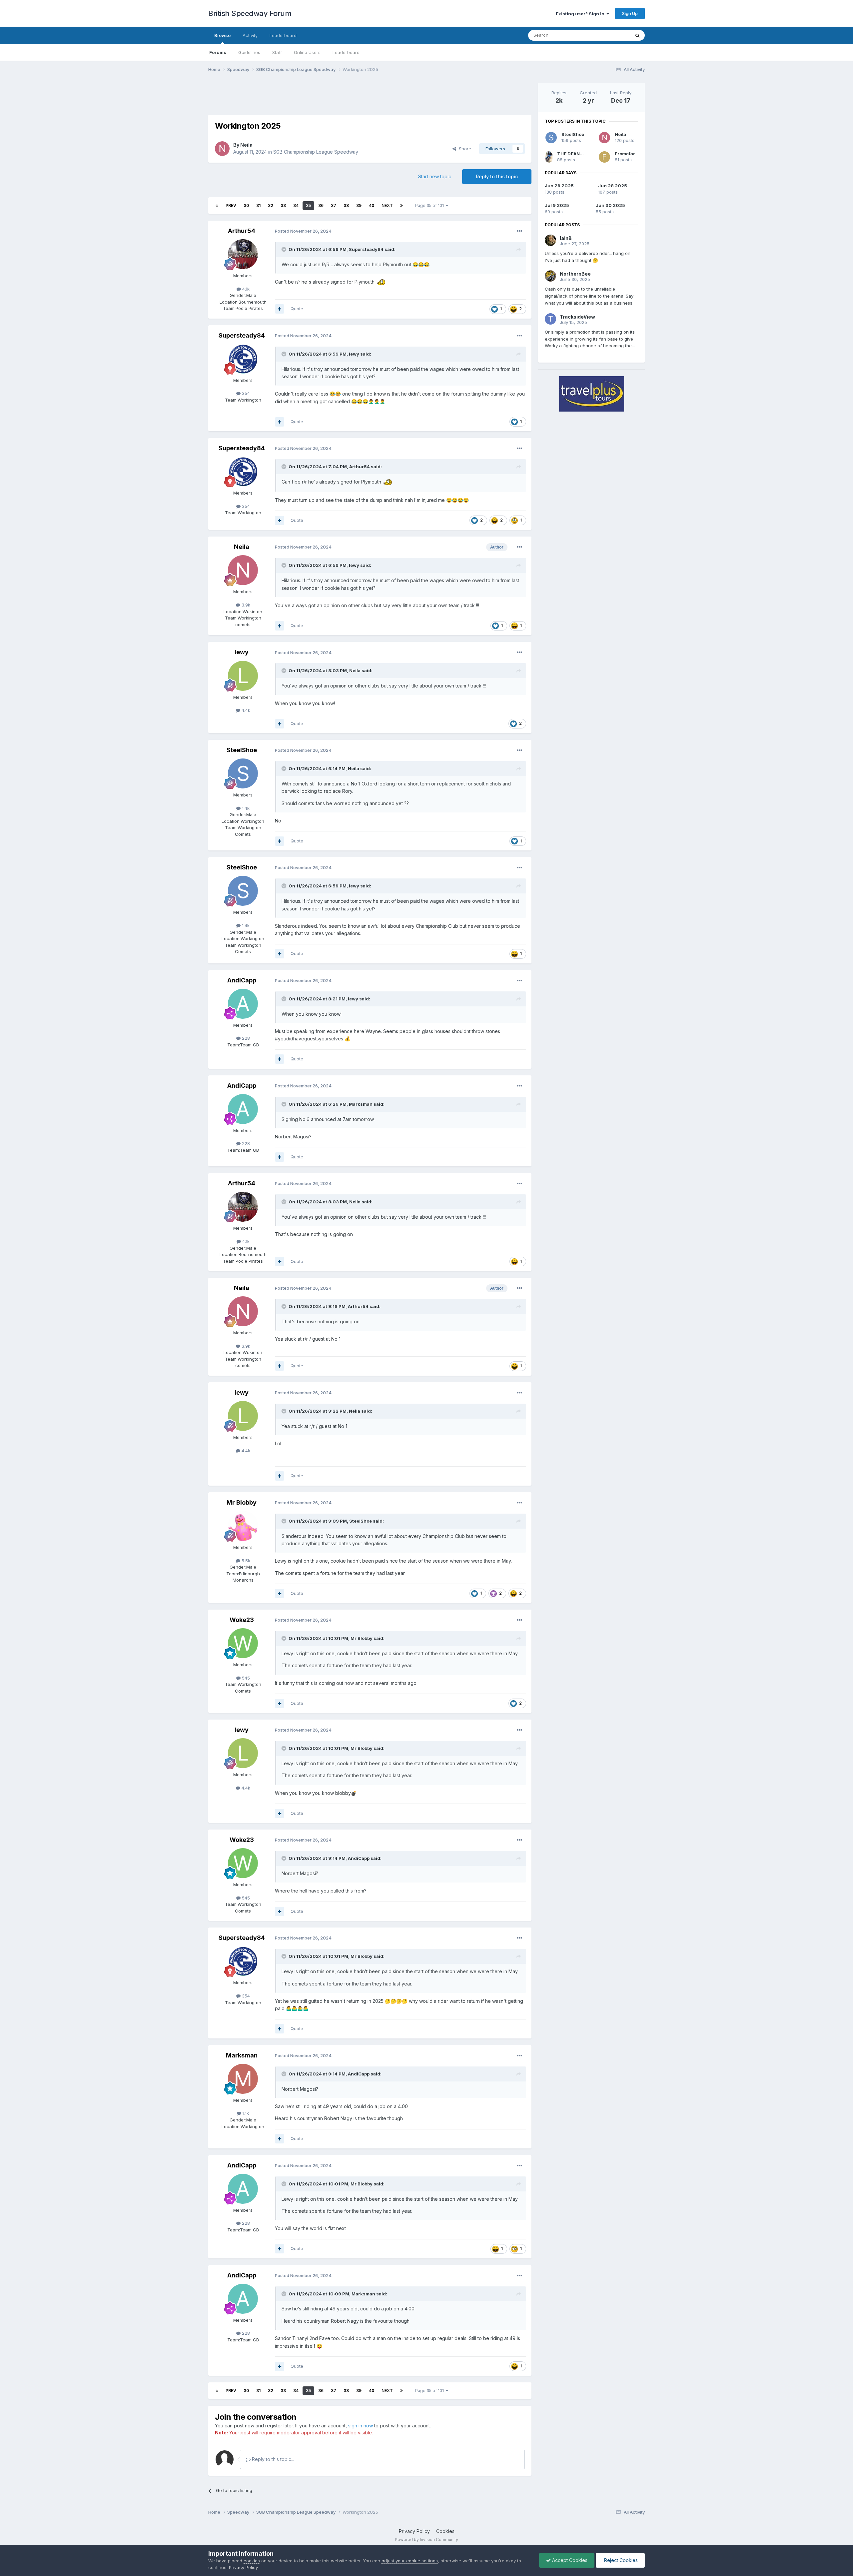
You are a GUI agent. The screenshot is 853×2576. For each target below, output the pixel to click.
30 (246, 205)
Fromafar (625, 154)
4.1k (245, 289)
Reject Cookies (620, 2560)
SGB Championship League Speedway (316, 152)
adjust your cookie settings (410, 2561)
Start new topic (435, 176)
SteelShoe (242, 750)
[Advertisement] (370, 98)
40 (372, 205)
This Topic (611, 35)
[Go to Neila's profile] (222, 149)
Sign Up (630, 13)
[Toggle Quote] (285, 249)
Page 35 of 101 (430, 205)
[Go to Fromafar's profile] (604, 157)
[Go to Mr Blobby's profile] (243, 1526)
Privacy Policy (414, 2531)
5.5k (245, 1561)
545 (245, 1678)
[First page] (217, 206)
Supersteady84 (366, 249)
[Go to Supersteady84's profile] (243, 359)
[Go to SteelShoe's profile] (243, 773)
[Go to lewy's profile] (243, 676)
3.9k (245, 605)
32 (271, 205)
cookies (252, 2561)
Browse (222, 35)
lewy (354, 354)
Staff (277, 52)
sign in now (361, 2426)
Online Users (307, 52)
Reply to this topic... (272, 2459)
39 (359, 205)
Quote (297, 309)
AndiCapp (242, 980)
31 (258, 205)
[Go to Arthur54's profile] (243, 254)
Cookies (445, 2531)
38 (346, 205)
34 (296, 205)
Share (464, 149)
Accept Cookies (569, 2560)
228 (245, 1038)
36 (321, 205)
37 (334, 205)
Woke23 (242, 1620)
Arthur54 (242, 231)
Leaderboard (346, 52)
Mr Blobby (242, 1502)
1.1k (245, 2113)
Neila (246, 145)
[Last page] (402, 206)
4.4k (245, 710)
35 (308, 205)
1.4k (245, 808)
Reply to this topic (497, 176)
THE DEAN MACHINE (579, 154)
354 (245, 393)
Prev (231, 205)
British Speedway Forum (250, 13)
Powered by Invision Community (426, 2540)
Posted (303, 231)
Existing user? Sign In (581, 14)
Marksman (361, 1104)
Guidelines (249, 52)
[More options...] (519, 231)
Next (387, 205)
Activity (250, 35)
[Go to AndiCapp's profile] (243, 1004)
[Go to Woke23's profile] (243, 1643)
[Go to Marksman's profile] (243, 2079)
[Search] (637, 35)
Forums (218, 52)
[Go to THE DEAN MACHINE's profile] (549, 157)
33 (283, 205)
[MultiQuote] (280, 309)
